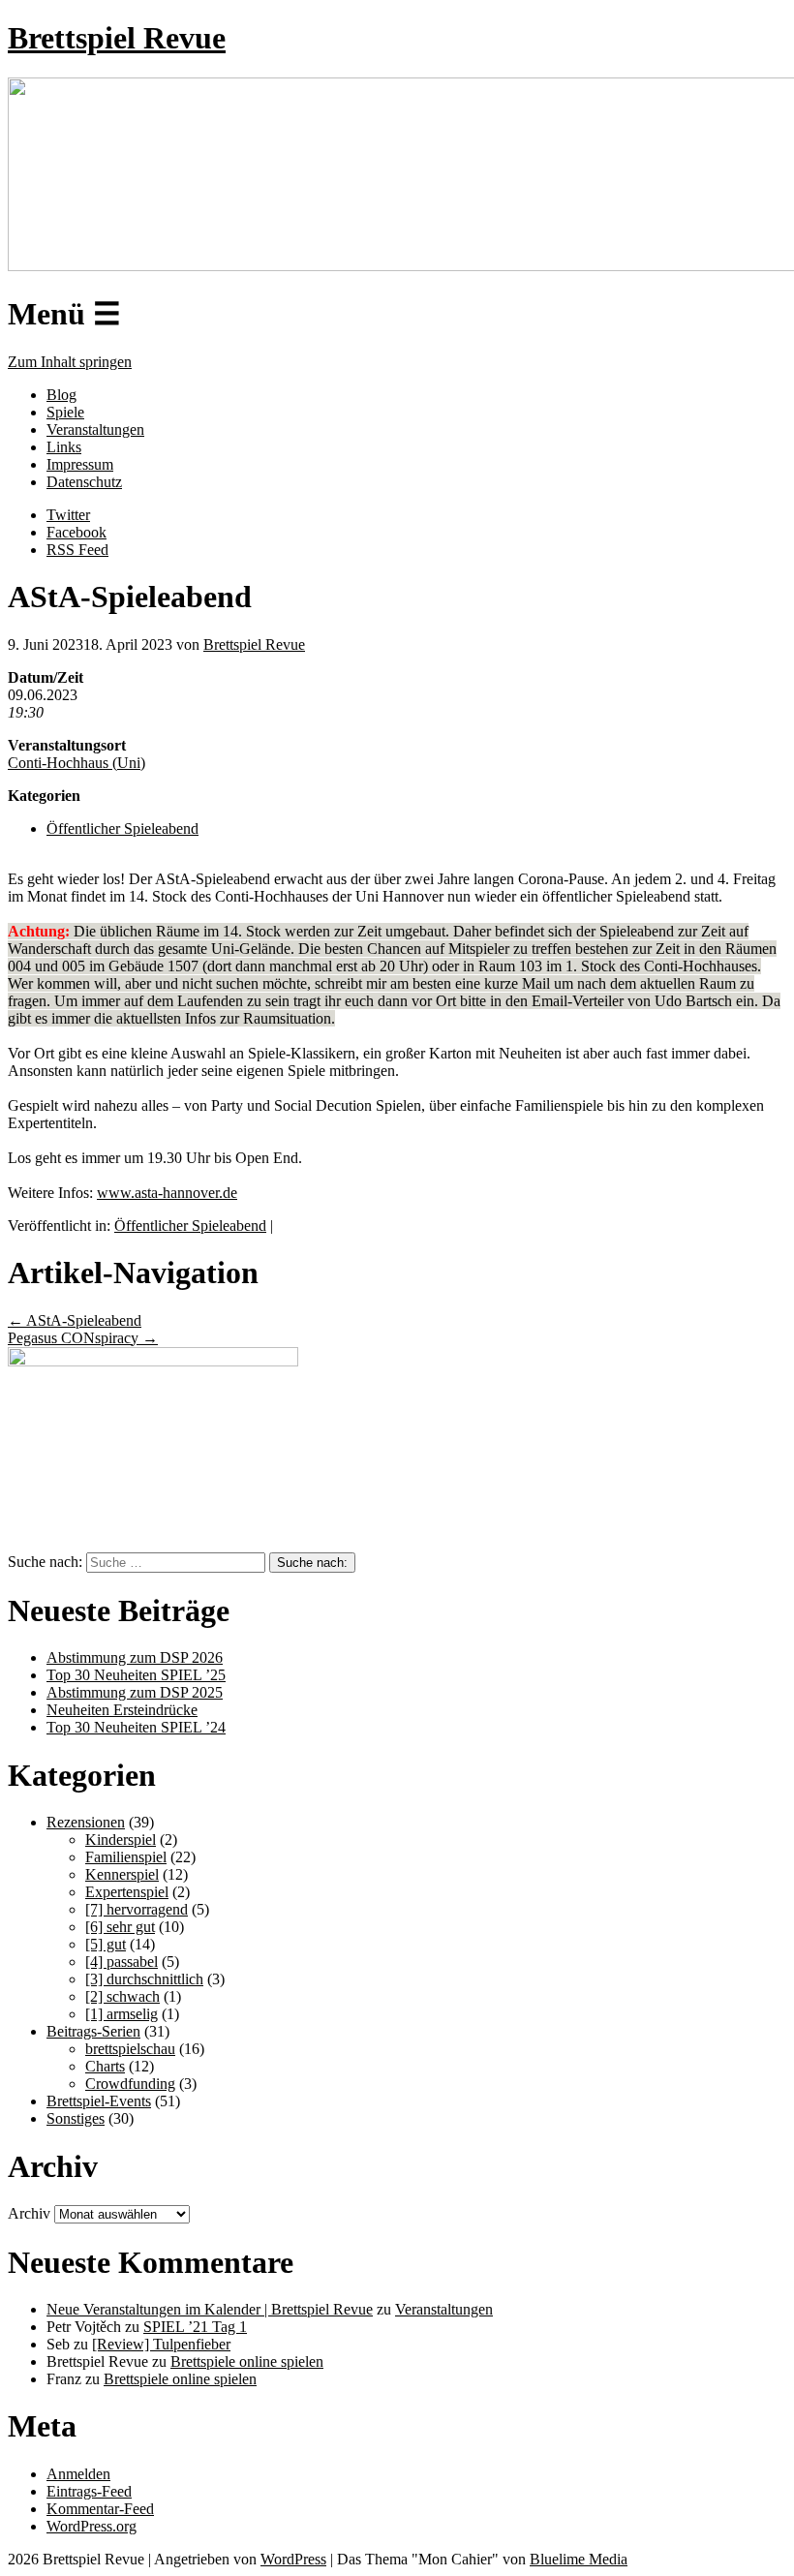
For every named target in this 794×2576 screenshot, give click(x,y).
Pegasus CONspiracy (83, 1338)
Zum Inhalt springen (70, 362)
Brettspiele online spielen (247, 2361)
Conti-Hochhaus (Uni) (76, 763)
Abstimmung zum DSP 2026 (135, 1657)
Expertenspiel (127, 1892)
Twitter (68, 515)
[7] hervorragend (137, 1909)
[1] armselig (122, 2014)
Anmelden (78, 2474)
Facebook (76, 532)
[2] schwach (122, 1996)
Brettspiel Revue (117, 38)
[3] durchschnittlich (144, 1979)
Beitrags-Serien (93, 2031)
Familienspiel (126, 1857)
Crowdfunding (130, 2084)
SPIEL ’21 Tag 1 (195, 2327)
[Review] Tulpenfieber (161, 2344)
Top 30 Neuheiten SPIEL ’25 (136, 1675)
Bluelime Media (579, 2559)
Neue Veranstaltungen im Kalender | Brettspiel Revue (210, 2309)
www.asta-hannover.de (167, 1193)
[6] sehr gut (120, 1927)
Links (64, 447)
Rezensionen (86, 1822)
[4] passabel (122, 1962)
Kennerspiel (122, 1874)
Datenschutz (84, 482)
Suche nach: (45, 1562)
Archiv (29, 2213)
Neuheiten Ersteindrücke (122, 1710)
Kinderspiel (121, 1840)
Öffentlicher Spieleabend (122, 828)
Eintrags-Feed (89, 2491)
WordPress (293, 2559)
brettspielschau (130, 2049)
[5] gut (106, 1944)
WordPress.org (92, 2526)
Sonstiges (76, 2118)
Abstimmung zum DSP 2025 (135, 1692)
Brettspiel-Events (99, 2101)
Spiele (65, 412)
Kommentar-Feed (100, 2509)
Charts (105, 2066)
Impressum (80, 464)
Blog (61, 395)
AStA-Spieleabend (75, 1320)
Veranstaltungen (95, 429)
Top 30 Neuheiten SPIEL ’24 (136, 1727)
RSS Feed (77, 550)
